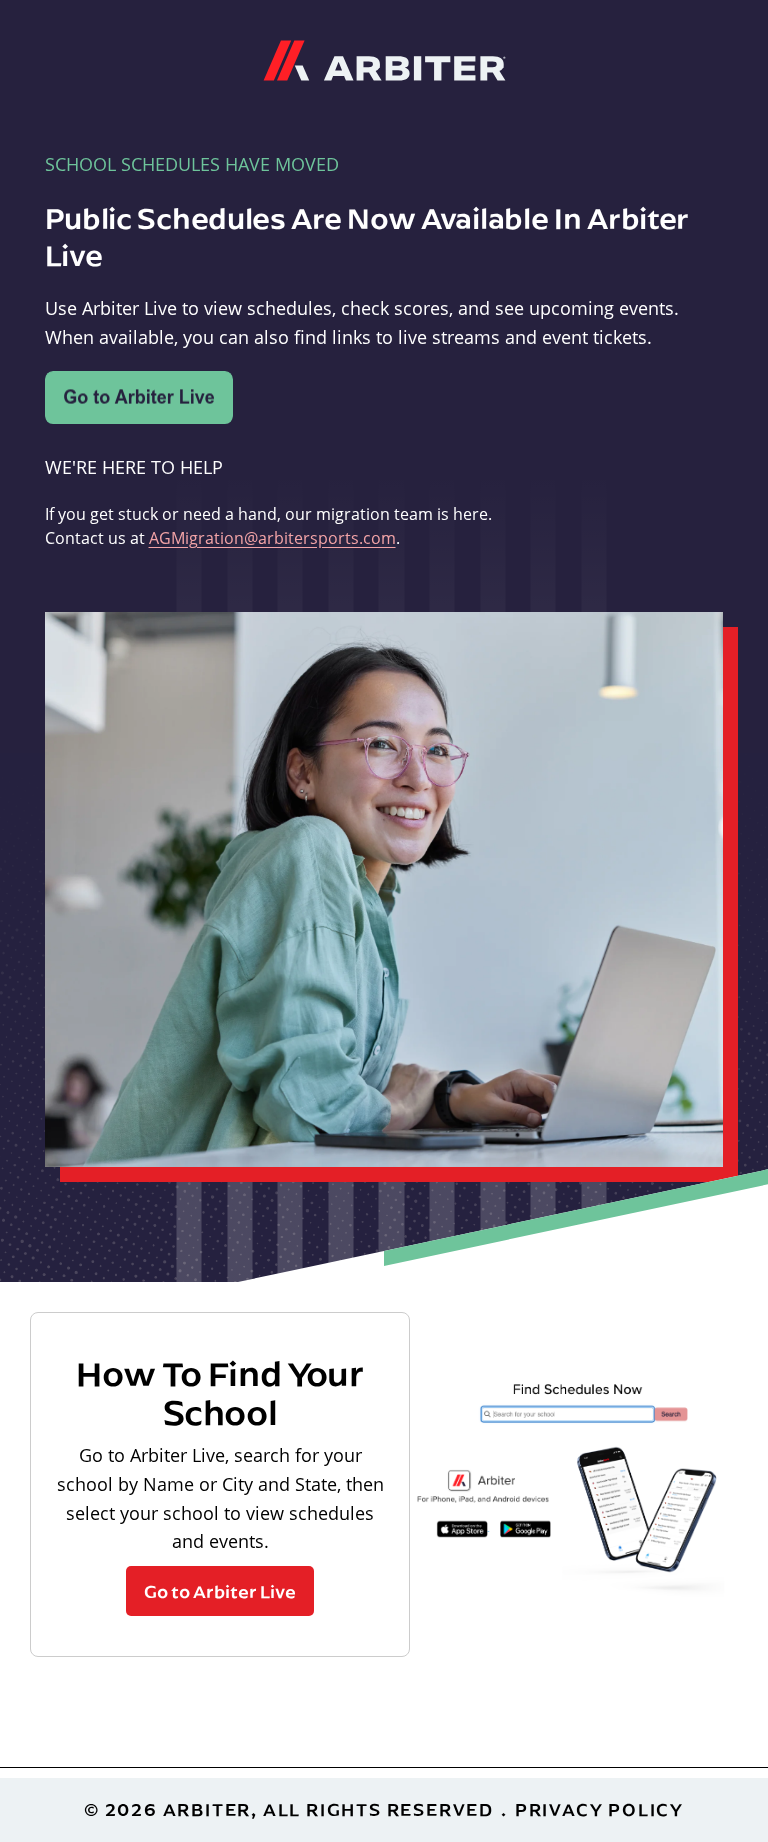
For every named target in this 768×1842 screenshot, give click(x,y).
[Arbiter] (384, 58)
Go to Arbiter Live (220, 1591)
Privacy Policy (599, 1809)
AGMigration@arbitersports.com (272, 537)
